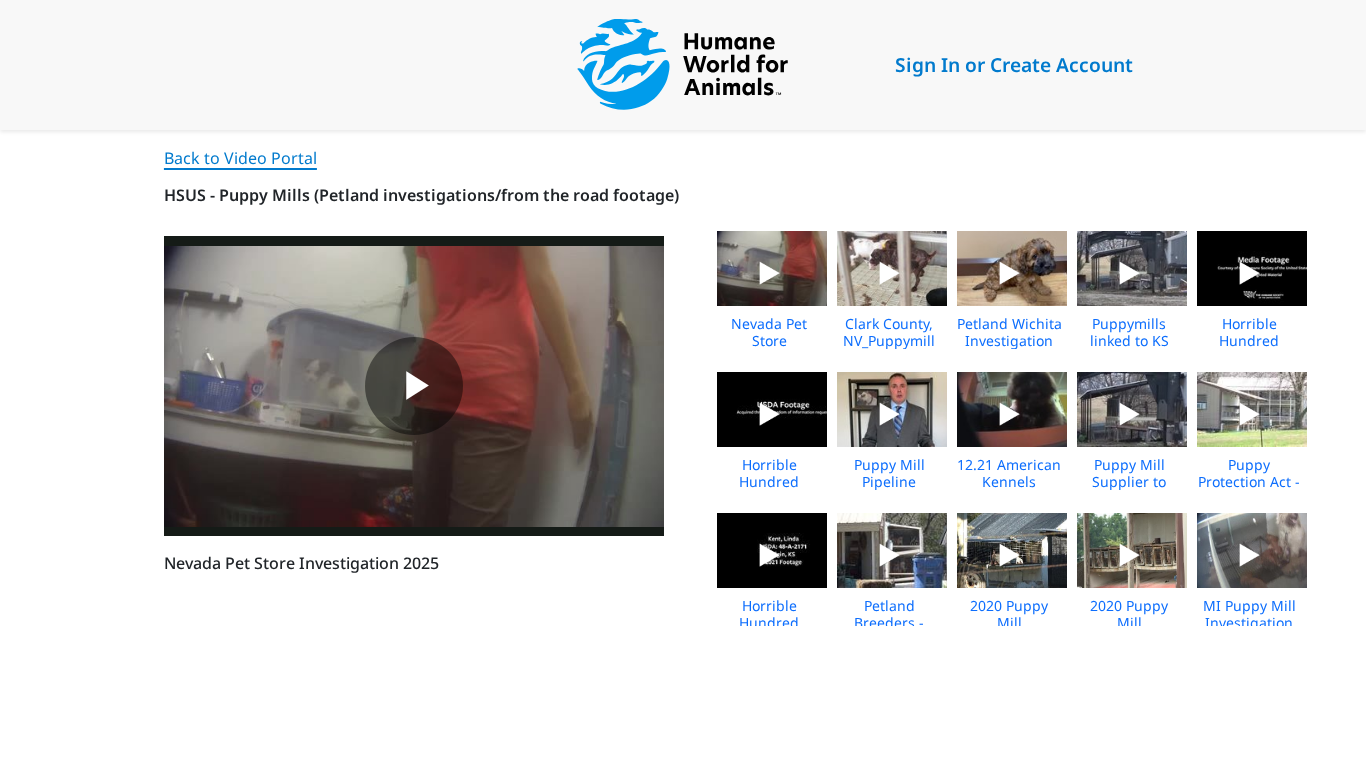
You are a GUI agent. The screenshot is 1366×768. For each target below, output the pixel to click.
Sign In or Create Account (1014, 64)
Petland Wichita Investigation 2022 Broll (1009, 340)
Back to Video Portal (240, 158)
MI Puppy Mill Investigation (1249, 614)
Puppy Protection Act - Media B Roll (1249, 481)
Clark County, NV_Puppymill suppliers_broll (889, 340)
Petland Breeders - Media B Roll (889, 622)
